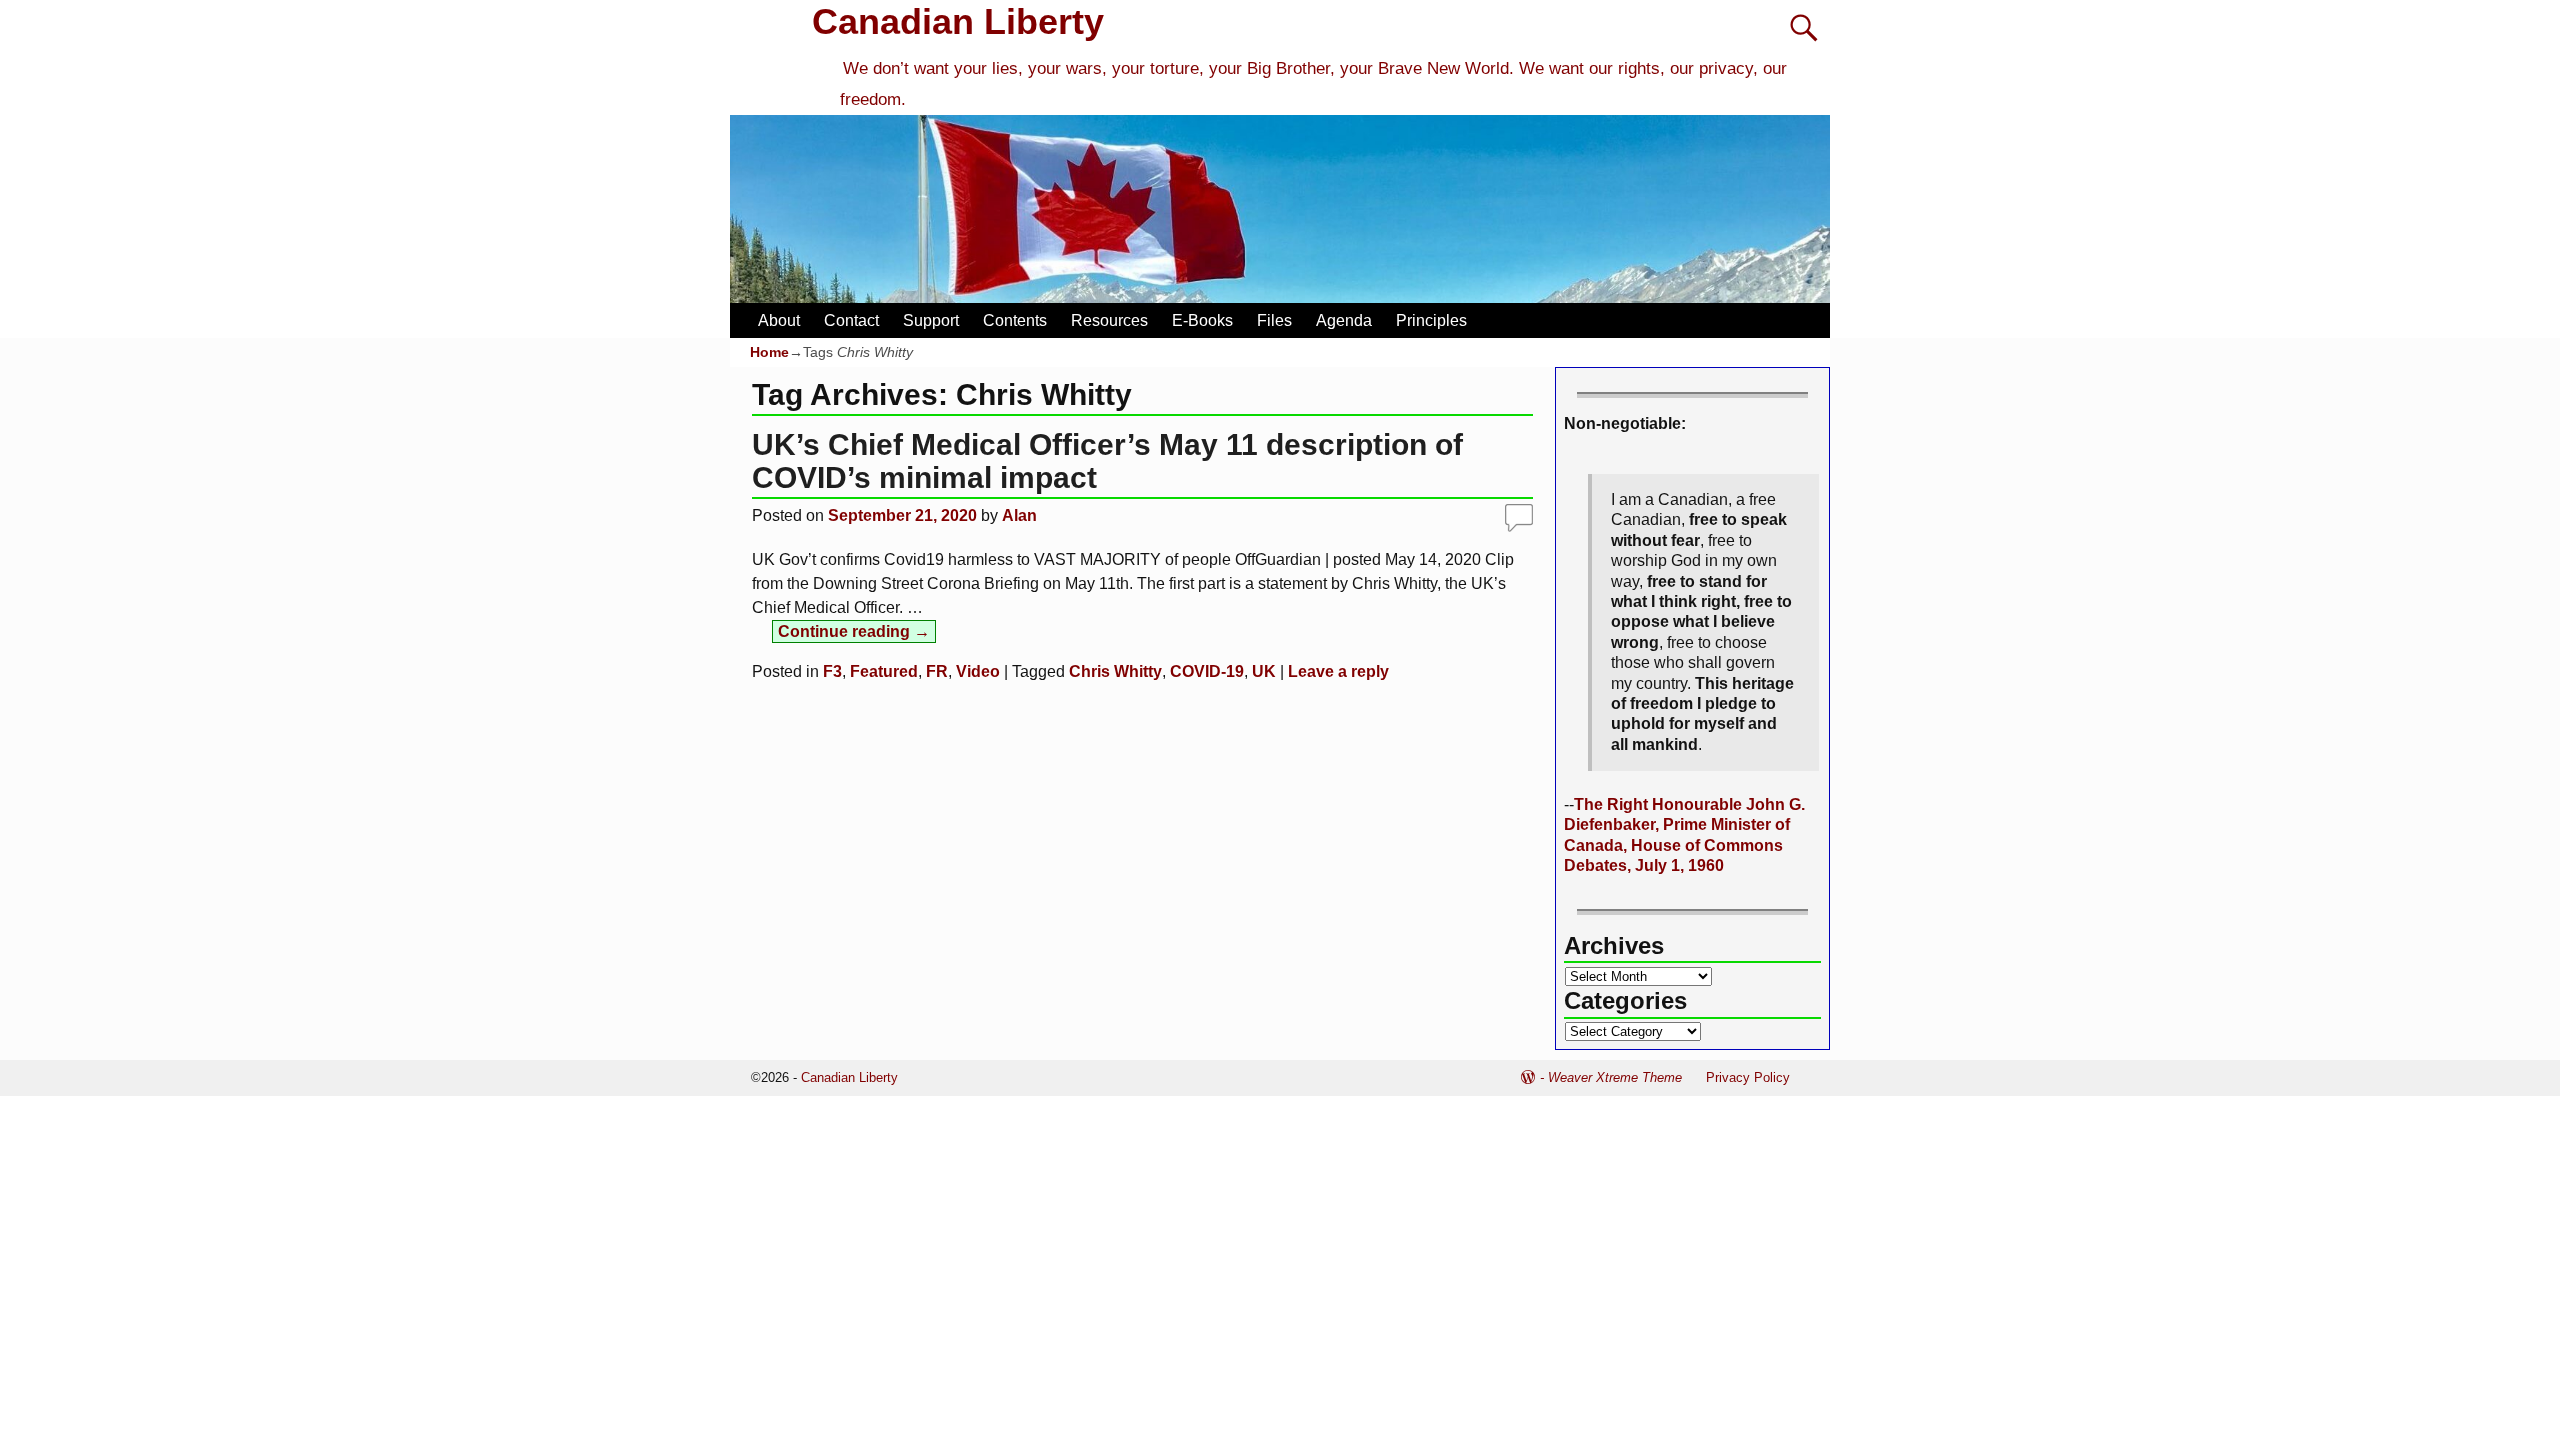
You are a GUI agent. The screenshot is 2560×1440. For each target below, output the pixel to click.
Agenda (1344, 320)
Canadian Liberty (958, 21)
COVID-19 (1207, 671)
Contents (1015, 320)
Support (931, 320)
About (779, 320)
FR (937, 671)
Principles (1431, 320)
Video (978, 671)
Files (1274, 320)
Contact (851, 320)
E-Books (1202, 320)
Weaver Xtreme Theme (1615, 1077)
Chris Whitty (1115, 671)
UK (1264, 671)
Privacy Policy (1748, 1077)
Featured (884, 671)
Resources (1109, 320)
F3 (832, 671)
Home (769, 352)
